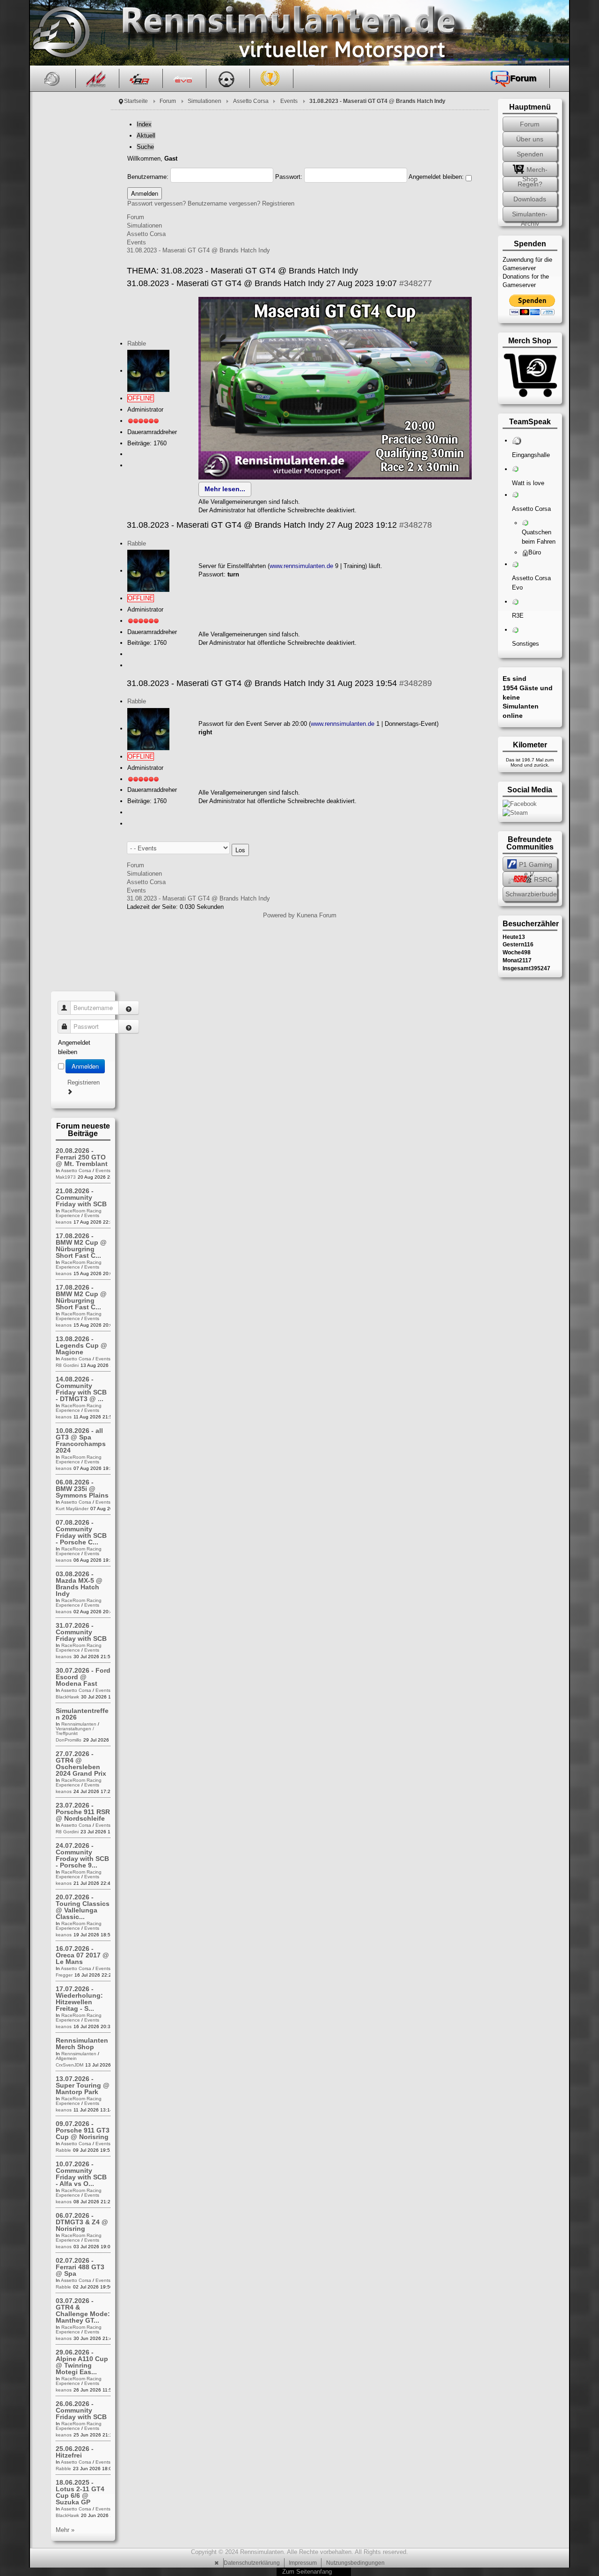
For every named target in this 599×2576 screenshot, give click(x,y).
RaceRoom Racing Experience (79, 1213)
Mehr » (65, 2530)
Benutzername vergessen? (224, 203)
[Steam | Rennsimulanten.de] (515, 812)
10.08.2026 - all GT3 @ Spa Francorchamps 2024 (81, 1440)
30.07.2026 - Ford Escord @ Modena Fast (83, 1677)
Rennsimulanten (79, 1724)
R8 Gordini (67, 1365)
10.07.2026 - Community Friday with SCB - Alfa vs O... (81, 2174)
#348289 (416, 683)
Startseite (136, 101)
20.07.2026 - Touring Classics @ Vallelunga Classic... (83, 1907)
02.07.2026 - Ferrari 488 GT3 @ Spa (80, 2267)
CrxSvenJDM (69, 2065)
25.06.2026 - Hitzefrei (75, 2452)
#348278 (416, 525)
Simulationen (205, 101)
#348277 (416, 283)
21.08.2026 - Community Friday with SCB (81, 1197)
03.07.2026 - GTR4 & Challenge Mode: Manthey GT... (83, 2310)
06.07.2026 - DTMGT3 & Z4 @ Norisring (82, 2222)
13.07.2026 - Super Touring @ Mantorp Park (83, 2085)
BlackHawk (67, 1697)
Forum (168, 101)
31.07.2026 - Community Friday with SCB (81, 1632)
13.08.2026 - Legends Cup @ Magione (81, 1345)
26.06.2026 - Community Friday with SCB (81, 2410)
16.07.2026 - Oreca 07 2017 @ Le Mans (82, 1955)
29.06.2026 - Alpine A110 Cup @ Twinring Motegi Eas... (82, 2362)
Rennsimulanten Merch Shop (82, 2044)
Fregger (64, 1975)
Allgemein (66, 2058)
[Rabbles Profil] (148, 371)
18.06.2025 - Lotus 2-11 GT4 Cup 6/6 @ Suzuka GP (80, 2492)
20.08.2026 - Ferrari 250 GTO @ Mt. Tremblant (82, 1157)
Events (289, 101)
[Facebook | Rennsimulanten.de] (520, 803)
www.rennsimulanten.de (301, 566)
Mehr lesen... (225, 489)
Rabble (137, 343)
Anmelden (85, 1066)
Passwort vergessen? (157, 203)
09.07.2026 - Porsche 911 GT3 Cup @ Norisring (83, 2130)
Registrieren (278, 203)
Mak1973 (66, 1177)
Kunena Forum (317, 915)
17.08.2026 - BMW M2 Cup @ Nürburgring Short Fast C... (81, 1246)
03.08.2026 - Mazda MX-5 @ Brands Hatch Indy (79, 1584)
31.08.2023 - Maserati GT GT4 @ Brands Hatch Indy (198, 250)
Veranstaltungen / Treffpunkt (75, 1731)
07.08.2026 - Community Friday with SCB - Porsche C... (81, 1532)
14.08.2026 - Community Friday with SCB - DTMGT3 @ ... (81, 1389)
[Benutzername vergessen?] (129, 1008)
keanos (64, 1222)
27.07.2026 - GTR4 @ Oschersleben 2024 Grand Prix (81, 1764)
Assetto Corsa (251, 101)
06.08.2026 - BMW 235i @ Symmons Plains (82, 1489)
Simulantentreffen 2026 (82, 1714)
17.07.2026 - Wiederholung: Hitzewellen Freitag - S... (79, 1999)
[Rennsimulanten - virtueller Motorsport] (60, 33)
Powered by (279, 915)
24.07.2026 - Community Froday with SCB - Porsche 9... (82, 1855)
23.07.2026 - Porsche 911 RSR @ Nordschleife (83, 1812)
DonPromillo (69, 1740)
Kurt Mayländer (72, 1509)
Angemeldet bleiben (74, 1047)
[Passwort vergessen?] (129, 1026)
